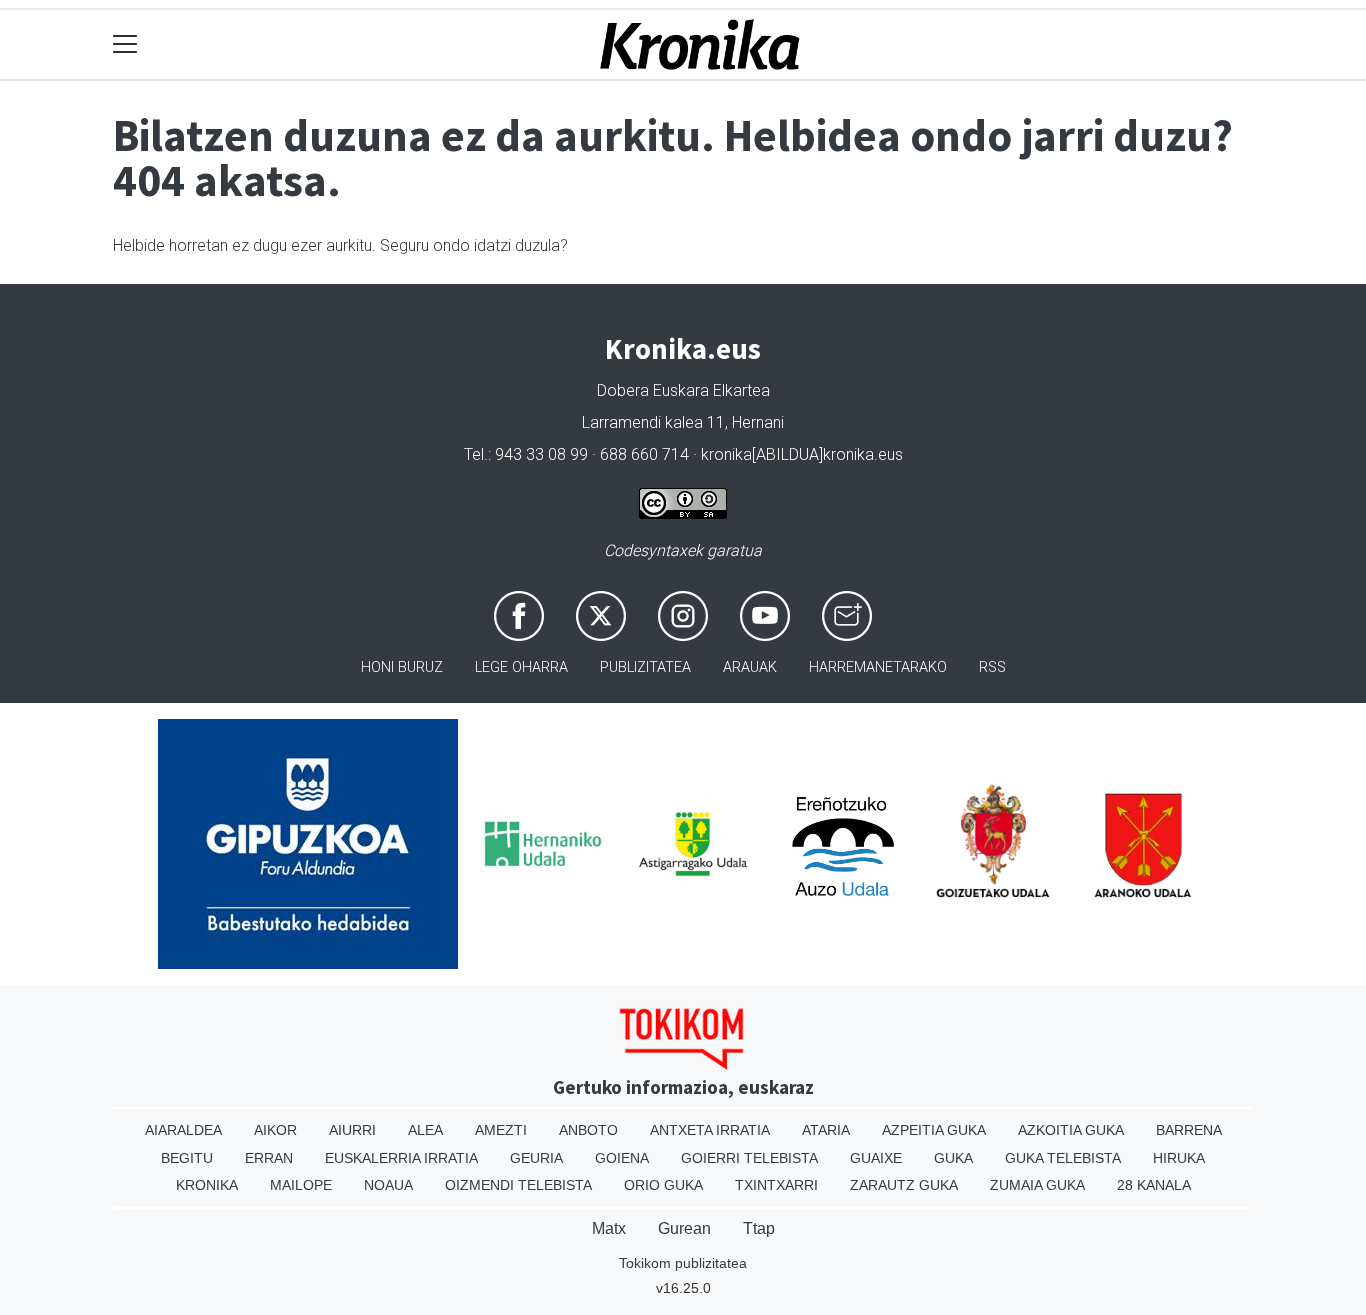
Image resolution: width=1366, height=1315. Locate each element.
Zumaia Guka (1037, 1185)
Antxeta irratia (710, 1130)
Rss (992, 667)
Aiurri (352, 1130)
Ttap (759, 1228)
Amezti (501, 1130)
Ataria (826, 1130)
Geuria (536, 1158)
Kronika (207, 1185)
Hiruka (1179, 1158)
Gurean (684, 1228)
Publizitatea (645, 667)
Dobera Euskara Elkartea (683, 390)
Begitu (187, 1158)
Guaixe (876, 1158)
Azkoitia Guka (1071, 1130)
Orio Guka (663, 1185)
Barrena (1189, 1130)
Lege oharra (521, 667)
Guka (953, 1158)
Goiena (622, 1158)
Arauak (750, 667)
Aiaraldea (183, 1130)
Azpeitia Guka (934, 1130)
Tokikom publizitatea (683, 1263)
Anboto (588, 1130)
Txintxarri (776, 1185)
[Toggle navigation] (125, 44)
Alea (425, 1130)
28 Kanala (1154, 1185)
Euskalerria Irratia (401, 1158)
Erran (269, 1158)
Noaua (388, 1185)
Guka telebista (1063, 1158)
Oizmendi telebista (518, 1185)
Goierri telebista (749, 1158)
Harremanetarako (878, 667)
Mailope (301, 1185)
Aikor (275, 1130)
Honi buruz (402, 667)
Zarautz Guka (904, 1185)
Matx (609, 1228)
